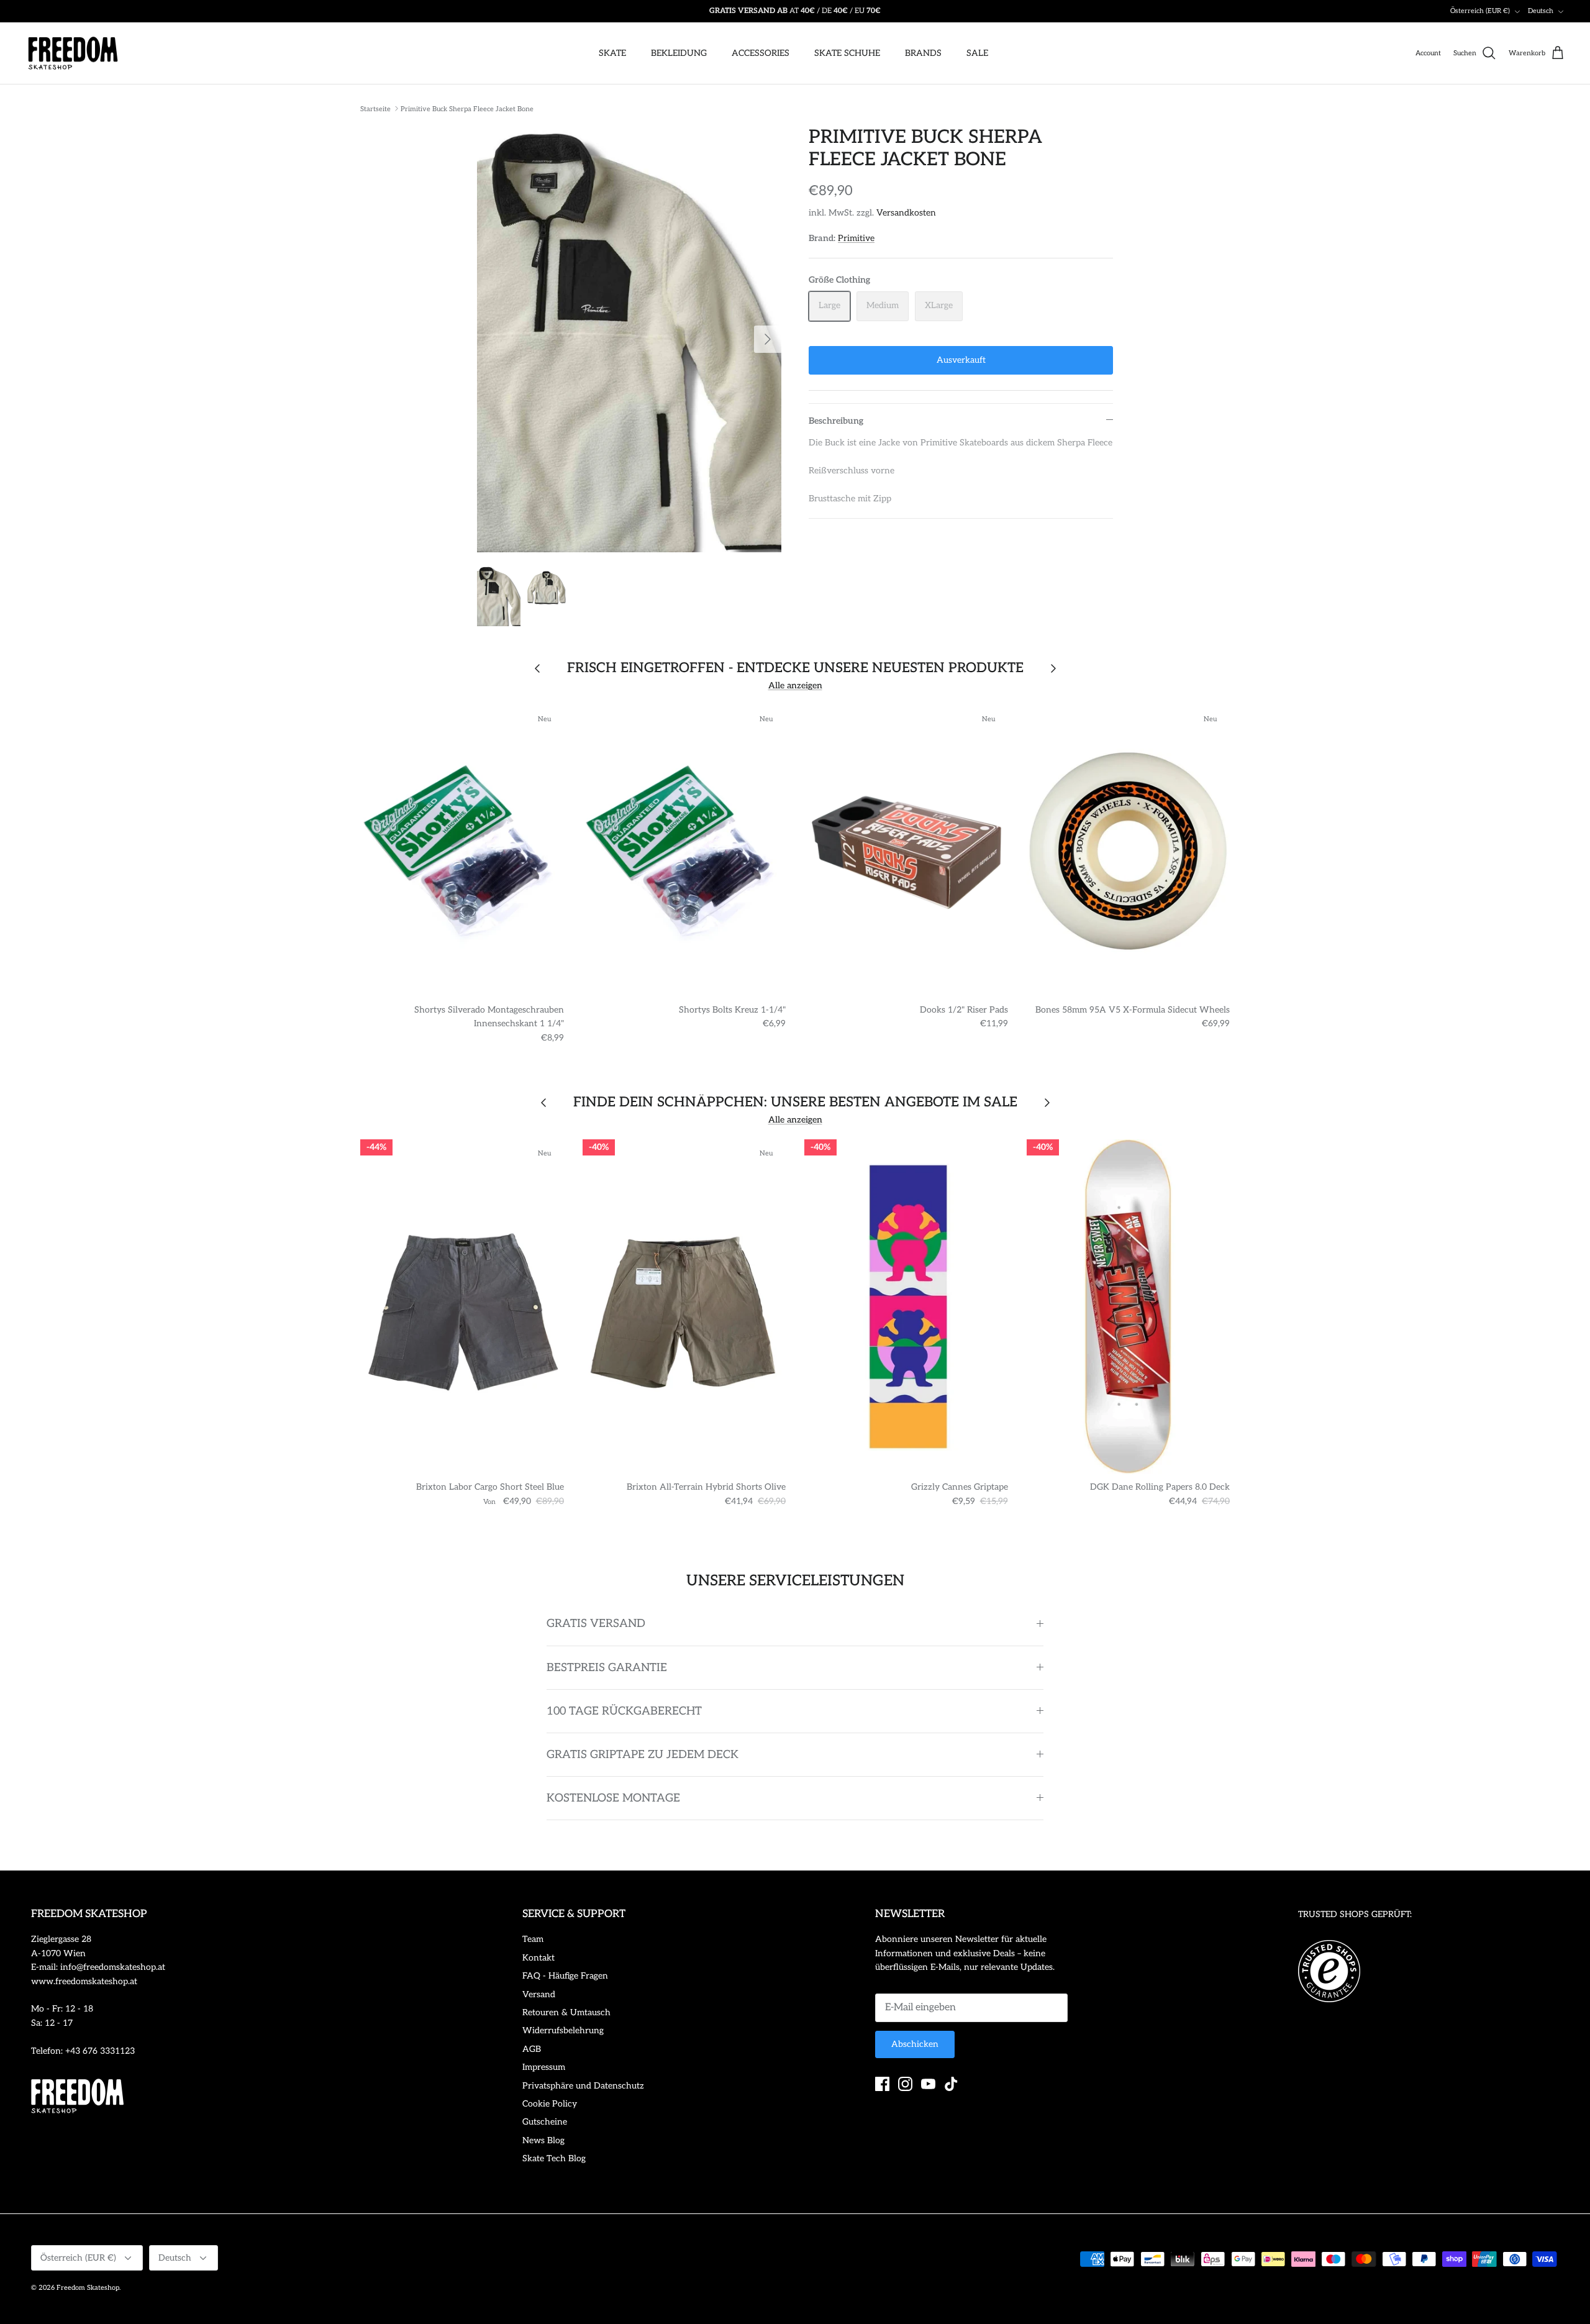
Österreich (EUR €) (1480, 11)
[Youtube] (928, 2084)
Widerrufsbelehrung (563, 2030)
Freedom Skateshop (88, 2288)
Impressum (544, 2067)
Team (533, 1939)
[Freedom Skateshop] (73, 53)
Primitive (856, 238)
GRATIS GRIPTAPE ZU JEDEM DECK (643, 1755)
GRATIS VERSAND (596, 1624)
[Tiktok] (951, 2084)
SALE (977, 53)
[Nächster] (768, 339)
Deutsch (1541, 11)
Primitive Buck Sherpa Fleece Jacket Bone (467, 108)
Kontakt (538, 1958)
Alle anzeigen (795, 686)
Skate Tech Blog (554, 2158)
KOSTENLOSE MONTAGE (613, 1798)
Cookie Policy (550, 2104)
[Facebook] (882, 2084)
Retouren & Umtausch (566, 2012)
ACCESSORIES (761, 53)
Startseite (375, 108)
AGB (532, 2049)
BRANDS (923, 53)
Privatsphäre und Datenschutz (583, 2086)
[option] (629, 339)
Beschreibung (836, 421)
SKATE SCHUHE (847, 53)
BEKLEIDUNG (679, 53)
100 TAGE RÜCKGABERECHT (624, 1711)
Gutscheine (545, 2122)
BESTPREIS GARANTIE (607, 1668)
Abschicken (915, 2044)
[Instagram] (905, 2084)
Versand (539, 1994)
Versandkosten (906, 213)
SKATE (612, 53)
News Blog (543, 2140)
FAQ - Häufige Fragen (565, 1976)
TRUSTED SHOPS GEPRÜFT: (1355, 1914)
